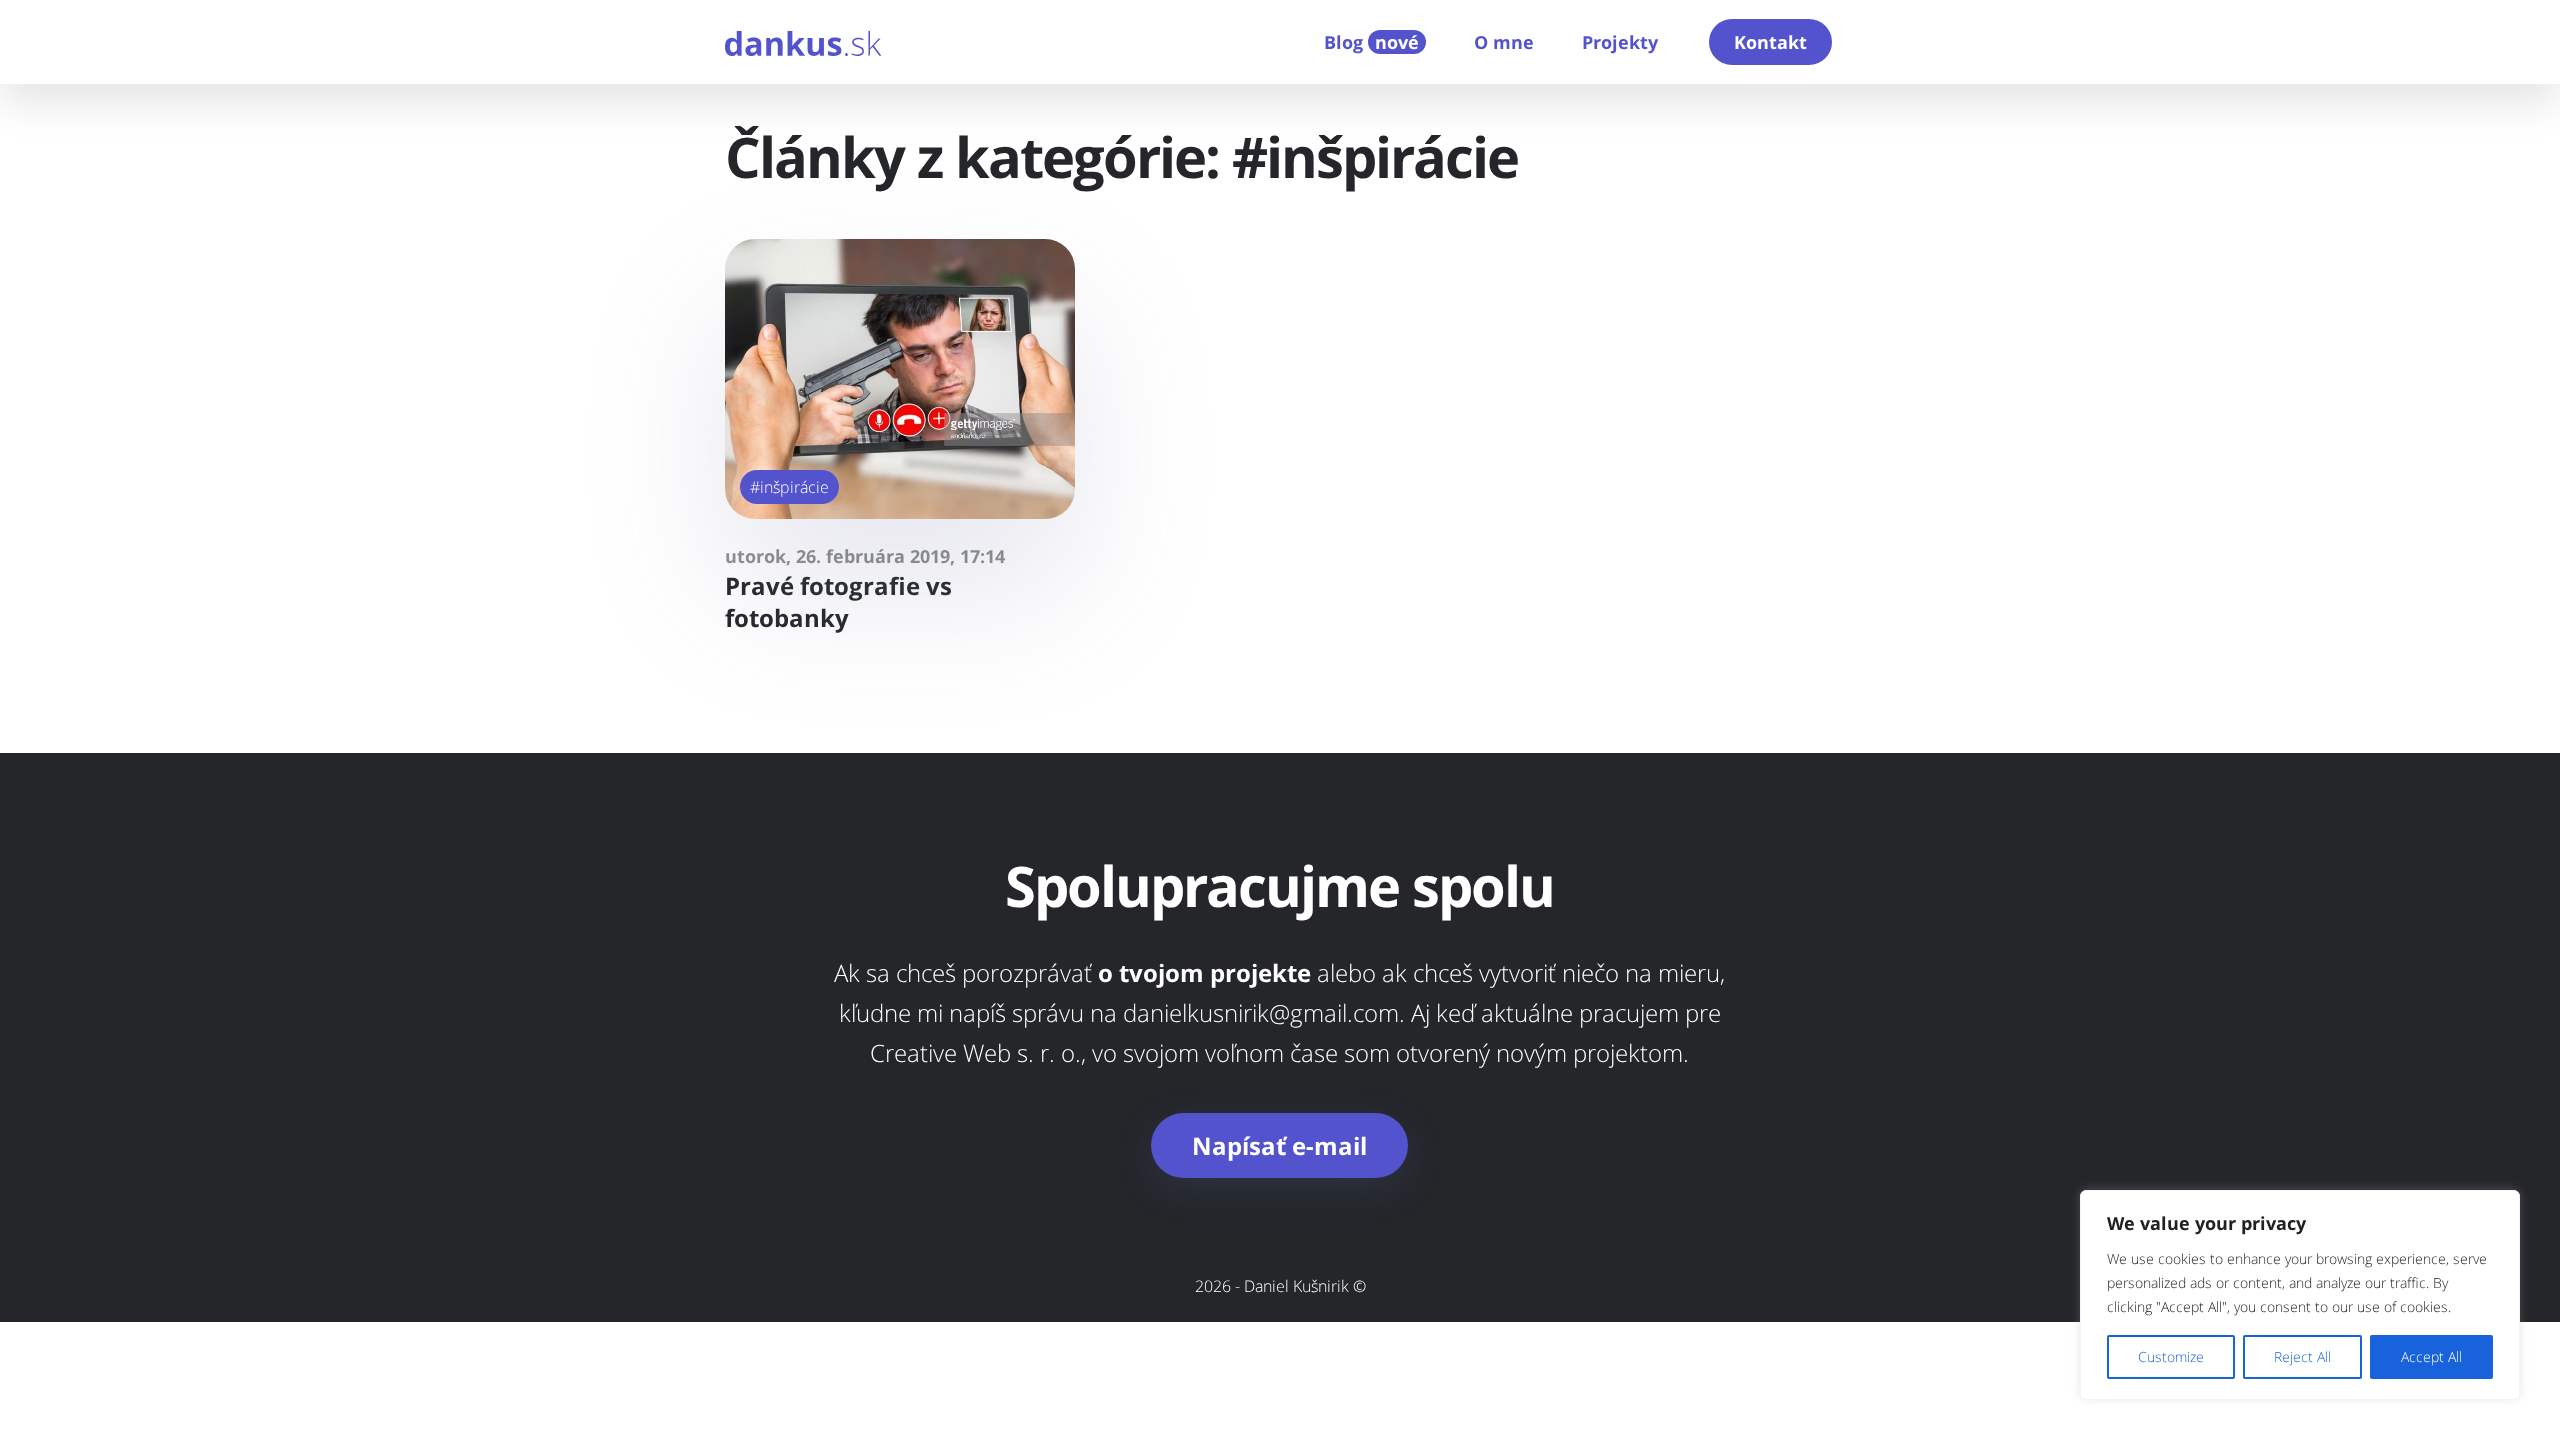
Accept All (2431, 1356)
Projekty (1620, 42)
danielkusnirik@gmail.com (1261, 1012)
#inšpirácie (789, 487)
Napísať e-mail (1279, 1145)
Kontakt (1770, 42)
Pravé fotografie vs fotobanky (838, 601)
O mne (1504, 42)
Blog (1371, 42)
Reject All (2302, 1356)
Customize (2171, 1356)
